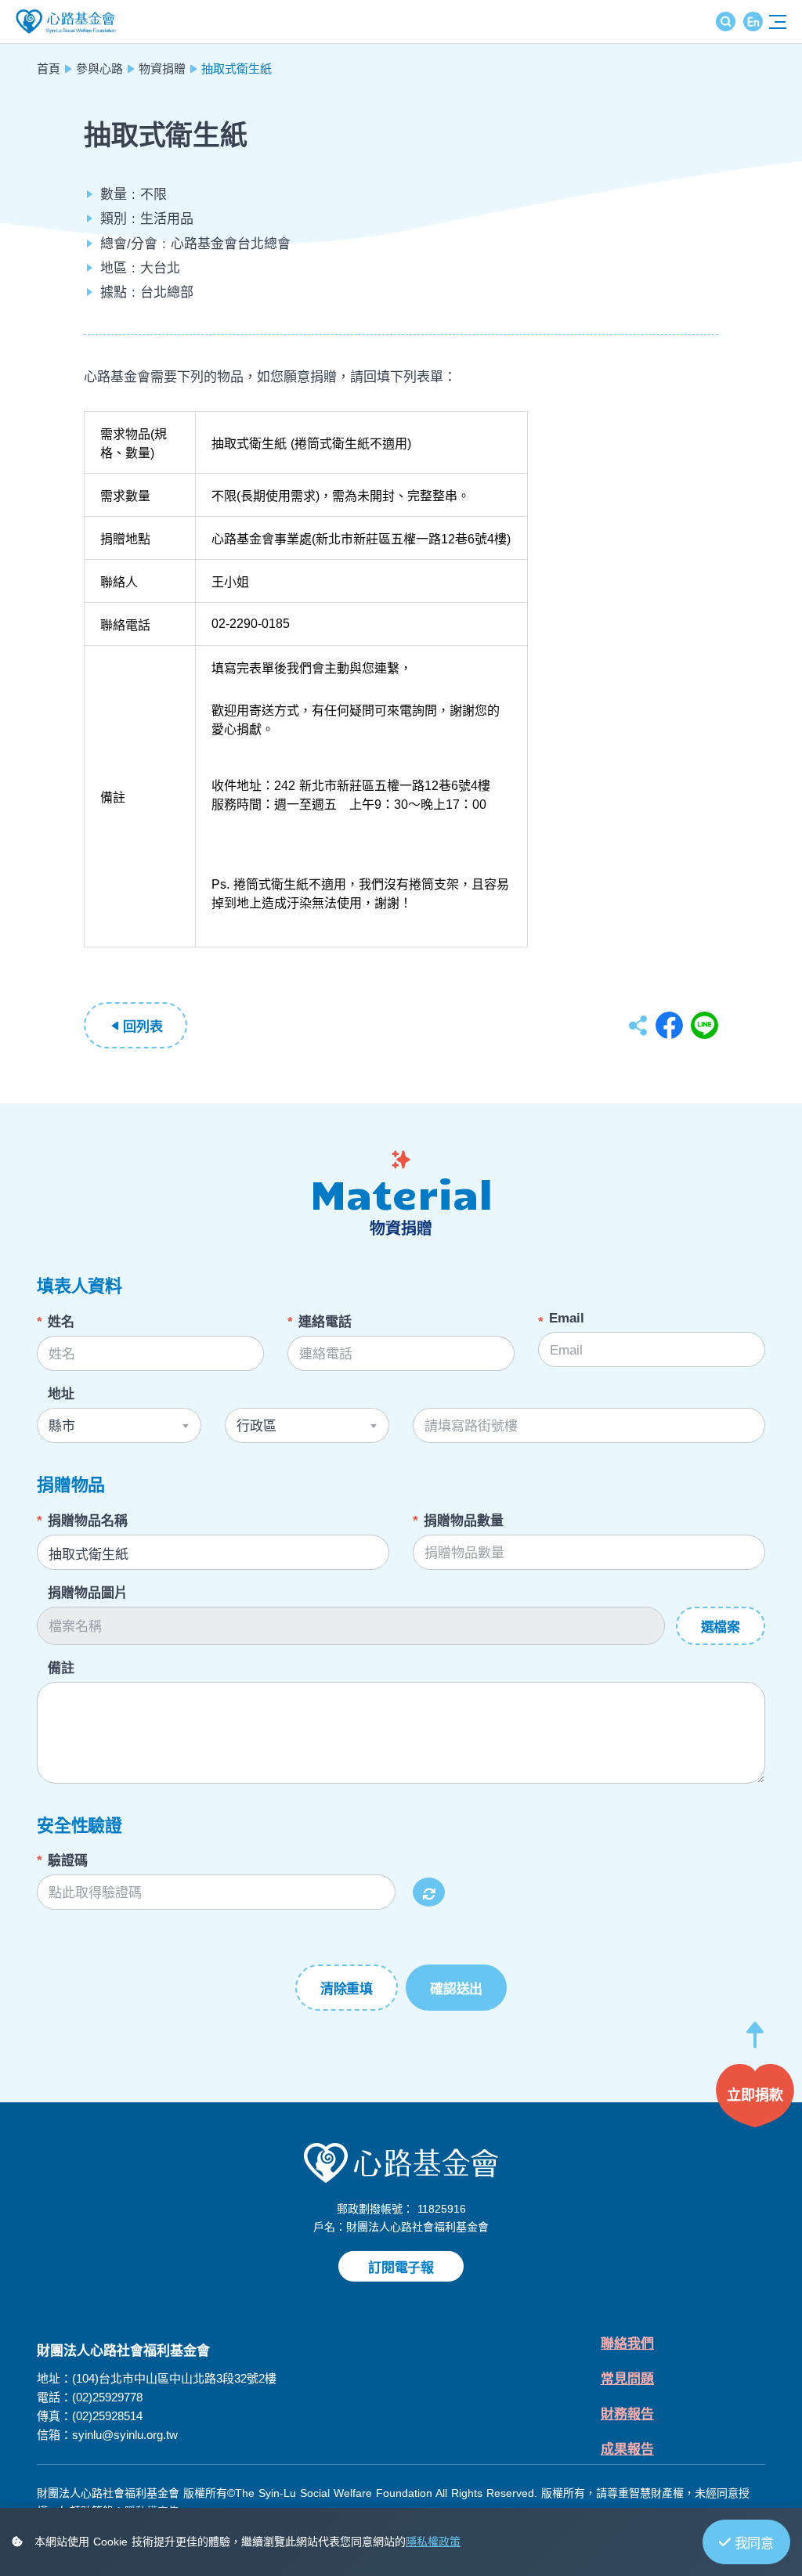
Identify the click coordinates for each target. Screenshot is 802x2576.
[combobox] (119, 1425)
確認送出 (456, 1989)
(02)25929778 (107, 2397)
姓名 (61, 1322)
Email (567, 1318)
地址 (61, 1394)
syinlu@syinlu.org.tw (125, 2435)
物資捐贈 (162, 69)
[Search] (726, 22)
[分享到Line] (704, 1025)
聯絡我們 (627, 2344)
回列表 (143, 1027)
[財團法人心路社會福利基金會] (401, 2162)
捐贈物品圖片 (88, 1593)
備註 (61, 1668)
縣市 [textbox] (62, 1426)
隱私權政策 (433, 2542)
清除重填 (347, 1989)
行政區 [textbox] (256, 1426)
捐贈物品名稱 (88, 1521)
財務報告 (627, 2414)
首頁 (49, 69)
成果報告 (627, 2450)
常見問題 (627, 2379)
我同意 (754, 2544)
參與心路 (99, 69)
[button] (755, 2042)
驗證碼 (68, 1861)
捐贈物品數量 (464, 1521)
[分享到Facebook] (669, 1025)
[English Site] (753, 22)
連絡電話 (325, 1322)
